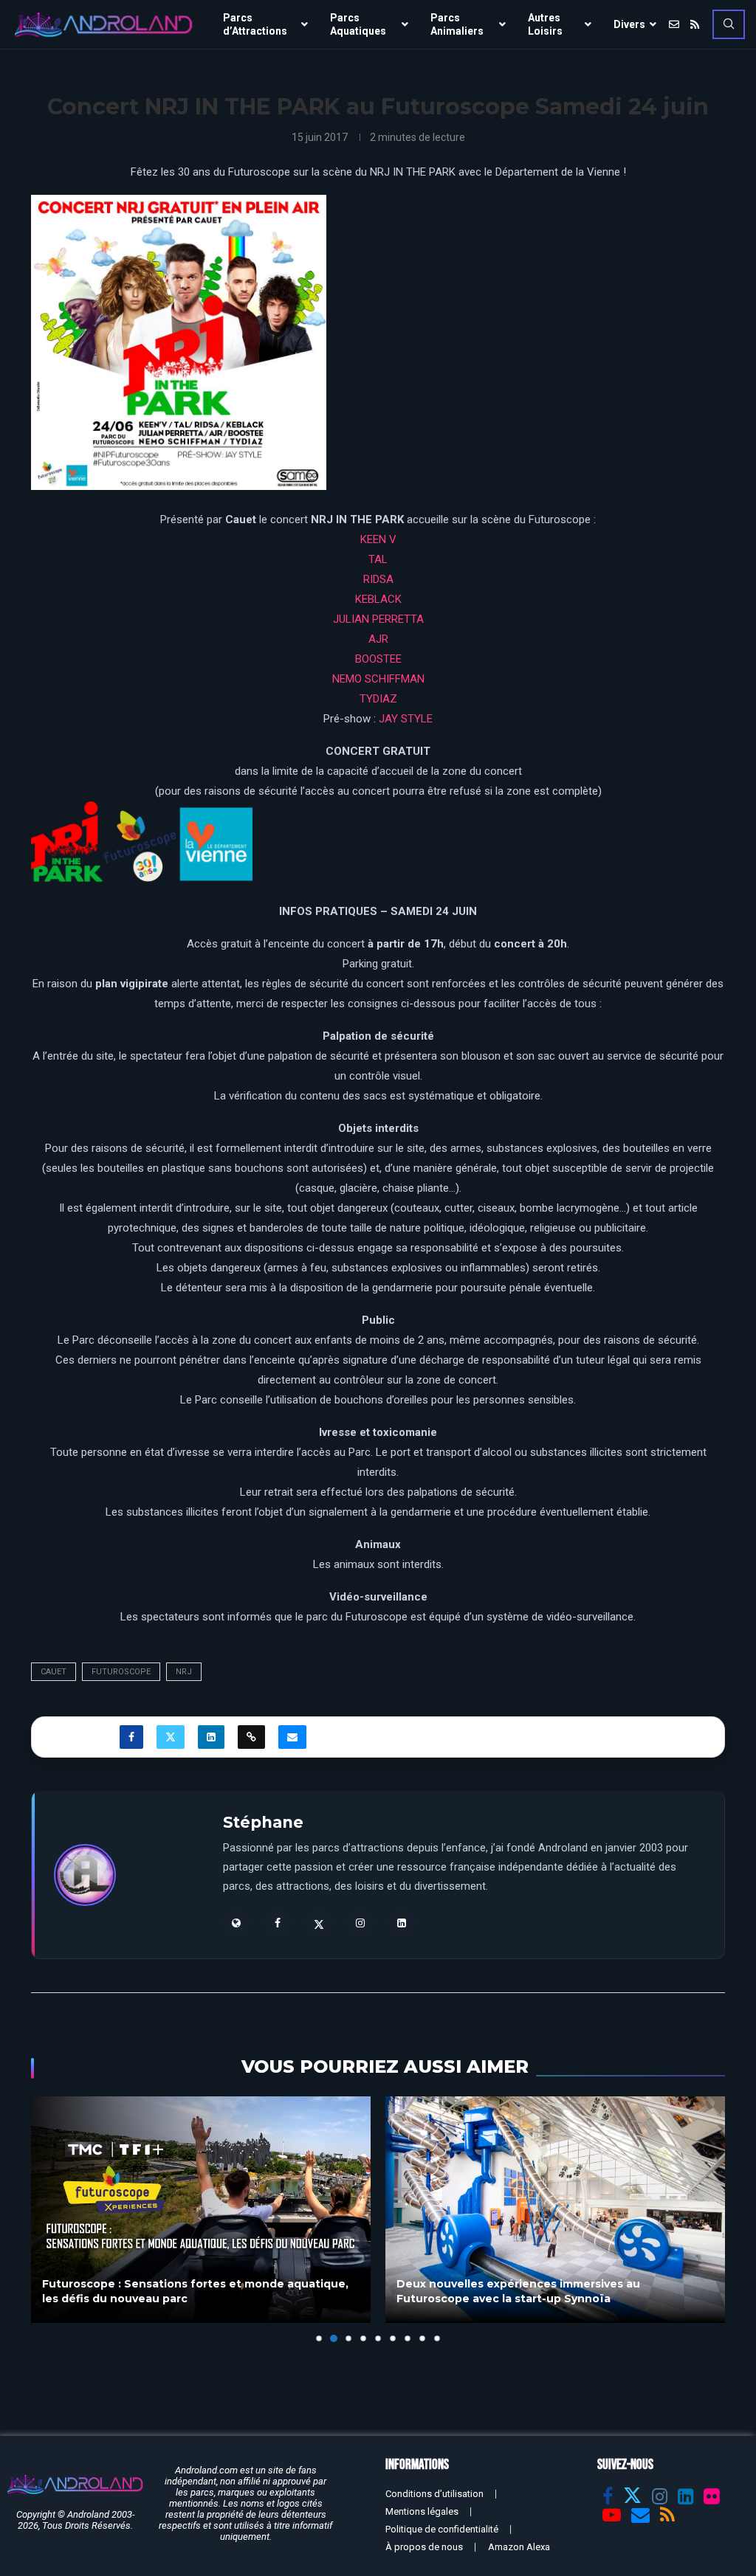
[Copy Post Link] (251, 1737)
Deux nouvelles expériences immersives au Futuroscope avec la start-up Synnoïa (176, 2291)
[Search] (729, 24)
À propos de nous (424, 2547)
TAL (378, 559)
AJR (378, 639)
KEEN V (378, 539)
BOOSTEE (378, 659)
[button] (51, 2219)
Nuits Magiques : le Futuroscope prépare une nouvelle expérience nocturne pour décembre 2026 (574, 2291)
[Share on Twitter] (171, 1737)
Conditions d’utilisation (434, 2494)
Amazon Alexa (519, 2547)
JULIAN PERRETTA (378, 619)
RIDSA (378, 579)
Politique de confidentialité (442, 2529)
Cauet (54, 1672)
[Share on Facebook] (131, 1737)
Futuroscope (121, 1672)
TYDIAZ (378, 699)
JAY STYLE (406, 719)
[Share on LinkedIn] (211, 1737)
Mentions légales (422, 2511)
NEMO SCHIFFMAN (378, 679)
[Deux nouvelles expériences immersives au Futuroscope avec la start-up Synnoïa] (213, 2210)
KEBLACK (378, 599)
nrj (184, 1672)
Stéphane (263, 1822)
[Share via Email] (292, 1737)
